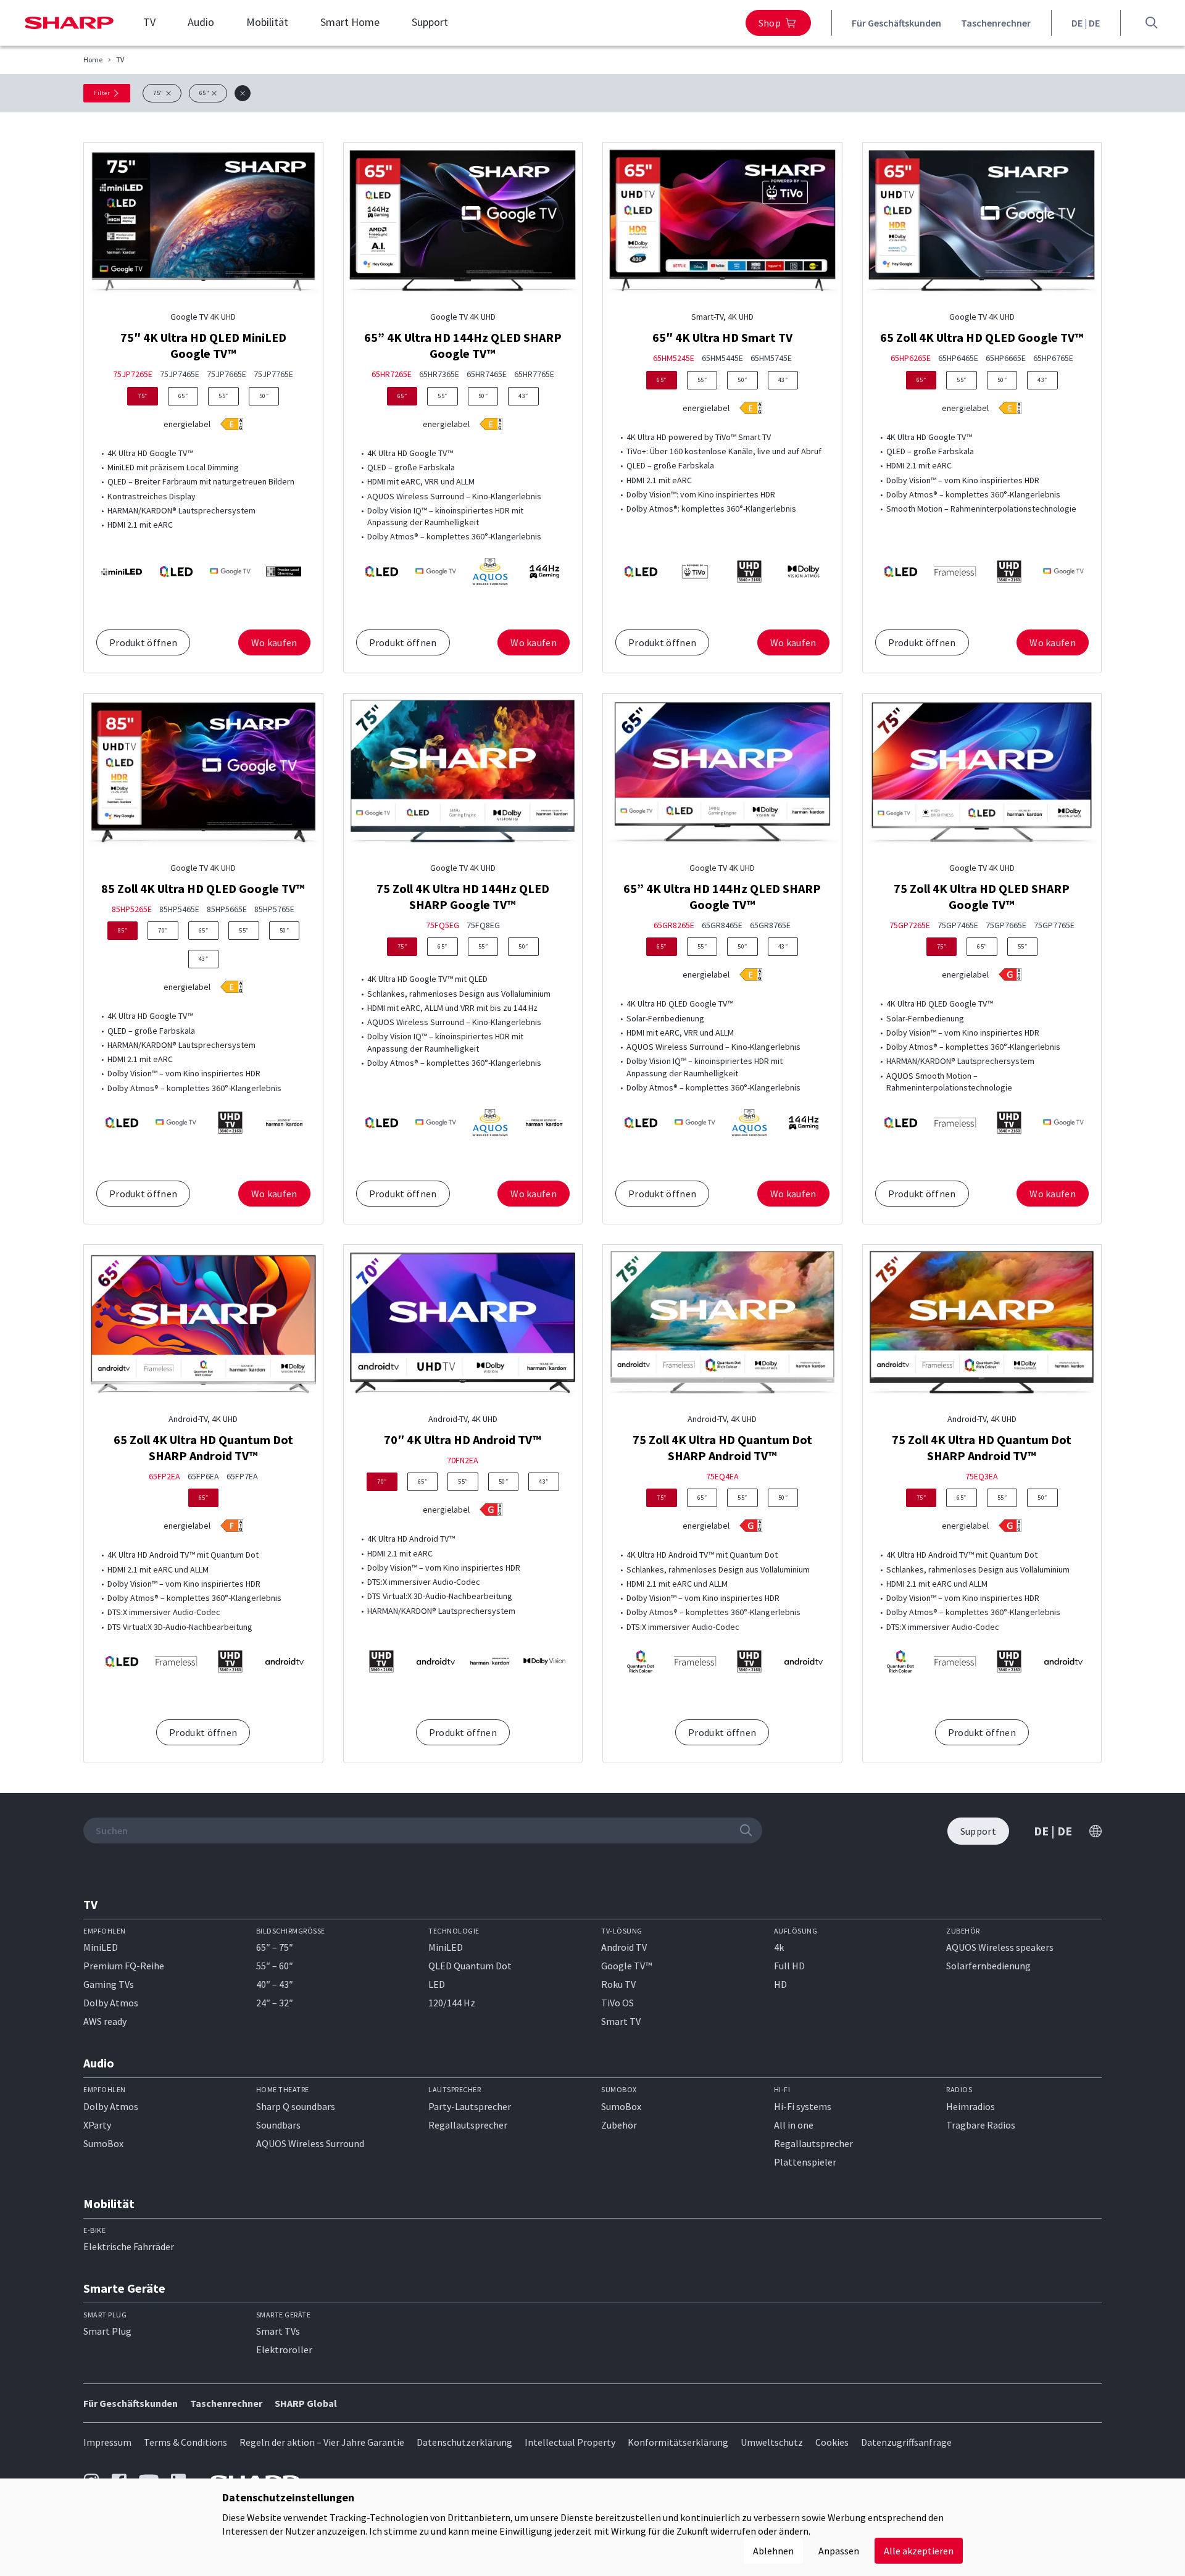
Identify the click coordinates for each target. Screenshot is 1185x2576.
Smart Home (350, 22)
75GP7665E (1006, 925)
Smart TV (621, 2021)
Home (93, 60)
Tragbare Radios (981, 2125)
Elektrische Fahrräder (129, 2246)
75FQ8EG (483, 925)
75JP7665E (227, 374)
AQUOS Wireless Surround (310, 2143)
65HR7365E (439, 374)
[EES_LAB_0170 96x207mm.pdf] (751, 1526)
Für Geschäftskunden (896, 23)
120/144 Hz (452, 2003)
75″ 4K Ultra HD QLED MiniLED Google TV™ (203, 345)
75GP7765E (1054, 925)
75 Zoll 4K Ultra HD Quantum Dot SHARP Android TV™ (722, 1448)
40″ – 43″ (275, 1984)
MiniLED (101, 1947)
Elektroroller (284, 2350)
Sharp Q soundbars (296, 2106)
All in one (794, 2125)
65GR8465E (722, 925)
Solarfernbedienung (988, 1966)
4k (779, 1947)
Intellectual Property (570, 2442)
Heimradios (971, 2106)
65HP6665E (1006, 358)
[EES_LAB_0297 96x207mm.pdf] (1010, 974)
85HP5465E (179, 909)
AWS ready (105, 2021)
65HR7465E (487, 374)
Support (430, 22)
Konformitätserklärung (678, 2442)
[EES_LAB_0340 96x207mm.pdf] (491, 424)
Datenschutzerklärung (464, 2442)
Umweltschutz (772, 2442)
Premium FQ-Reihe (124, 1966)
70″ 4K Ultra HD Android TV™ (463, 1440)
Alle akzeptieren (919, 2551)
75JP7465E (180, 374)
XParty (97, 2125)
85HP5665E (227, 909)
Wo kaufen (274, 642)
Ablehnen (773, 2551)
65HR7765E (534, 374)
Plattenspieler (805, 2162)
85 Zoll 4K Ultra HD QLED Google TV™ (203, 888)
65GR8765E (770, 925)
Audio (201, 22)
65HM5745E (771, 358)
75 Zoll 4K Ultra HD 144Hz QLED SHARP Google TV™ (463, 896)
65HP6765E (1053, 358)
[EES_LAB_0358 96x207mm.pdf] (232, 987)
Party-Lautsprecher (470, 2106)
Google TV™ (626, 1966)
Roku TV (618, 1984)
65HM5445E (722, 358)
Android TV (624, 1947)
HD (780, 1984)
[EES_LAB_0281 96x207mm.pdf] (751, 974)
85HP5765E (274, 909)
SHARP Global (306, 2403)
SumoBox (103, 2143)
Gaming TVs (109, 1984)
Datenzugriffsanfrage (906, 2442)
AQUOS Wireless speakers (1000, 1947)
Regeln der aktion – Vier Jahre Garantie (322, 2442)
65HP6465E (958, 358)
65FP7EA (242, 1477)
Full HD (789, 1966)
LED (437, 1984)
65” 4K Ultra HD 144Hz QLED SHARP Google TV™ (463, 345)
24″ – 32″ (275, 2003)
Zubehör (619, 2125)
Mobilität (267, 22)
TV (149, 22)
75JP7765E (273, 374)
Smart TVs (278, 2331)
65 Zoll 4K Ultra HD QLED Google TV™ (982, 337)
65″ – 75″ (275, 1947)
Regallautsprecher (468, 2125)
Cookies (832, 2442)
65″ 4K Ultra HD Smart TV (722, 337)
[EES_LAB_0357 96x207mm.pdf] (232, 424)
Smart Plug (107, 2331)
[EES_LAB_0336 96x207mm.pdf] (1010, 408)
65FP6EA (203, 1477)
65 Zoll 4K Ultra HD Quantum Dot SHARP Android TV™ (203, 1448)
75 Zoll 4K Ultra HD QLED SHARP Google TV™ (982, 896)
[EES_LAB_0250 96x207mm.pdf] (232, 1526)
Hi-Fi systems (803, 2106)
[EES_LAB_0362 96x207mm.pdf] (751, 408)
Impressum (107, 2442)
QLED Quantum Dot (470, 1966)
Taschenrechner (996, 23)
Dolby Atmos (111, 2003)
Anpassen (839, 2551)
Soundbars (278, 2125)
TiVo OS (617, 2003)
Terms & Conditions (185, 2442)
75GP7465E (958, 925)
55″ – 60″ (275, 1966)
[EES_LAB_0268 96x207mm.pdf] (491, 1510)
